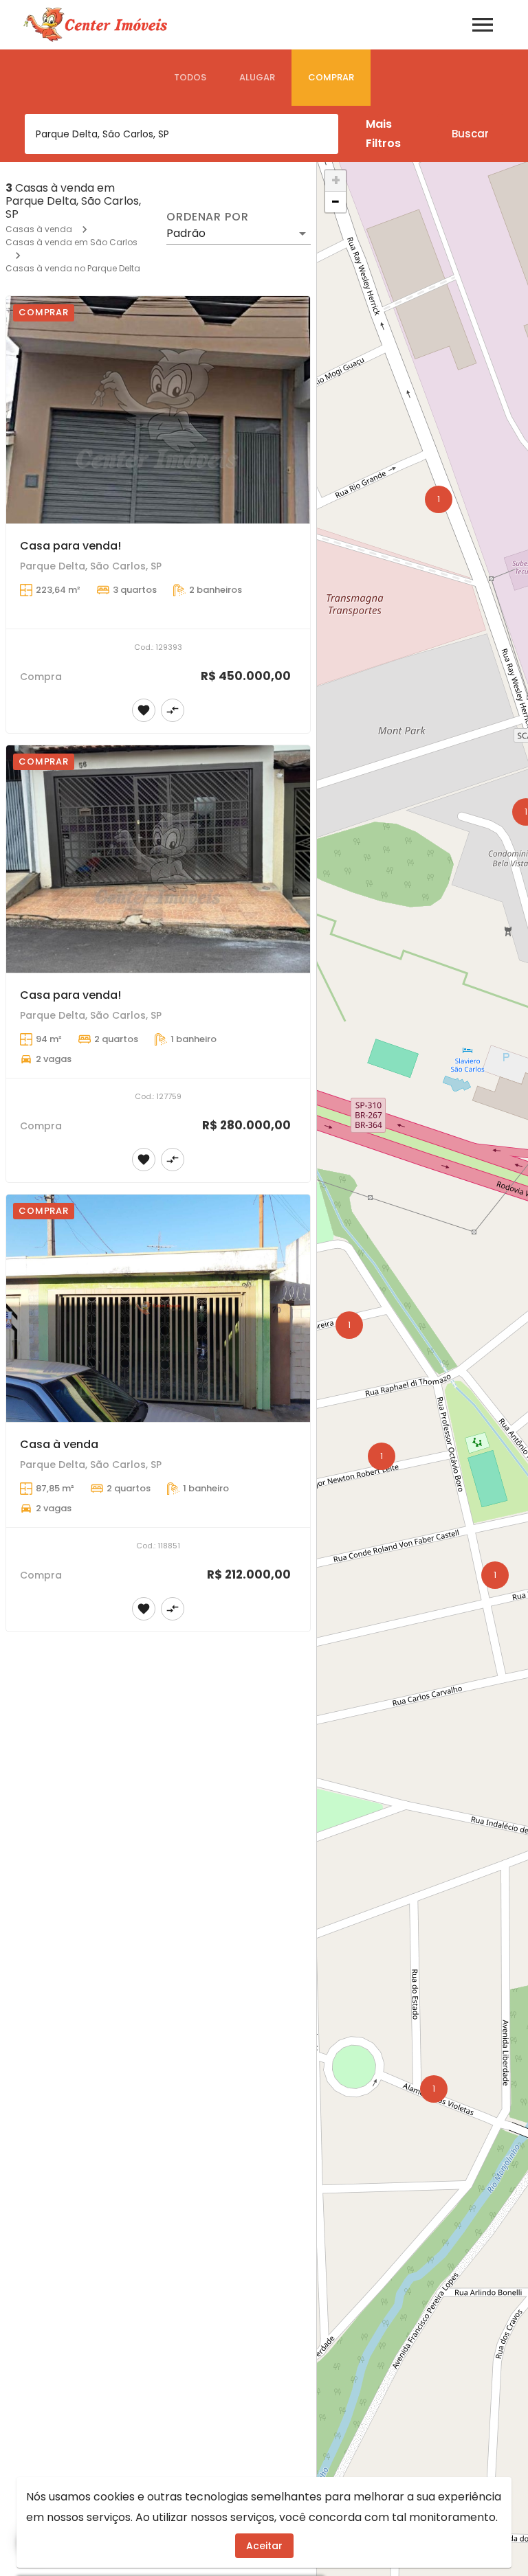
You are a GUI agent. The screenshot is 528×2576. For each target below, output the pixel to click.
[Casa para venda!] (158, 410)
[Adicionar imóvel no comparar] (173, 710)
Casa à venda (59, 1444)
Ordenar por (208, 217)
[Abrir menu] (483, 25)
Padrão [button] (186, 233)
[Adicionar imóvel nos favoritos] (144, 710)
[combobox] (181, 134)
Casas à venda (39, 229)
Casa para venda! (70, 546)
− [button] (335, 202)
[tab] (190, 78)
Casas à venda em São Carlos (71, 242)
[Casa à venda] (158, 1309)
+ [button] (336, 181)
